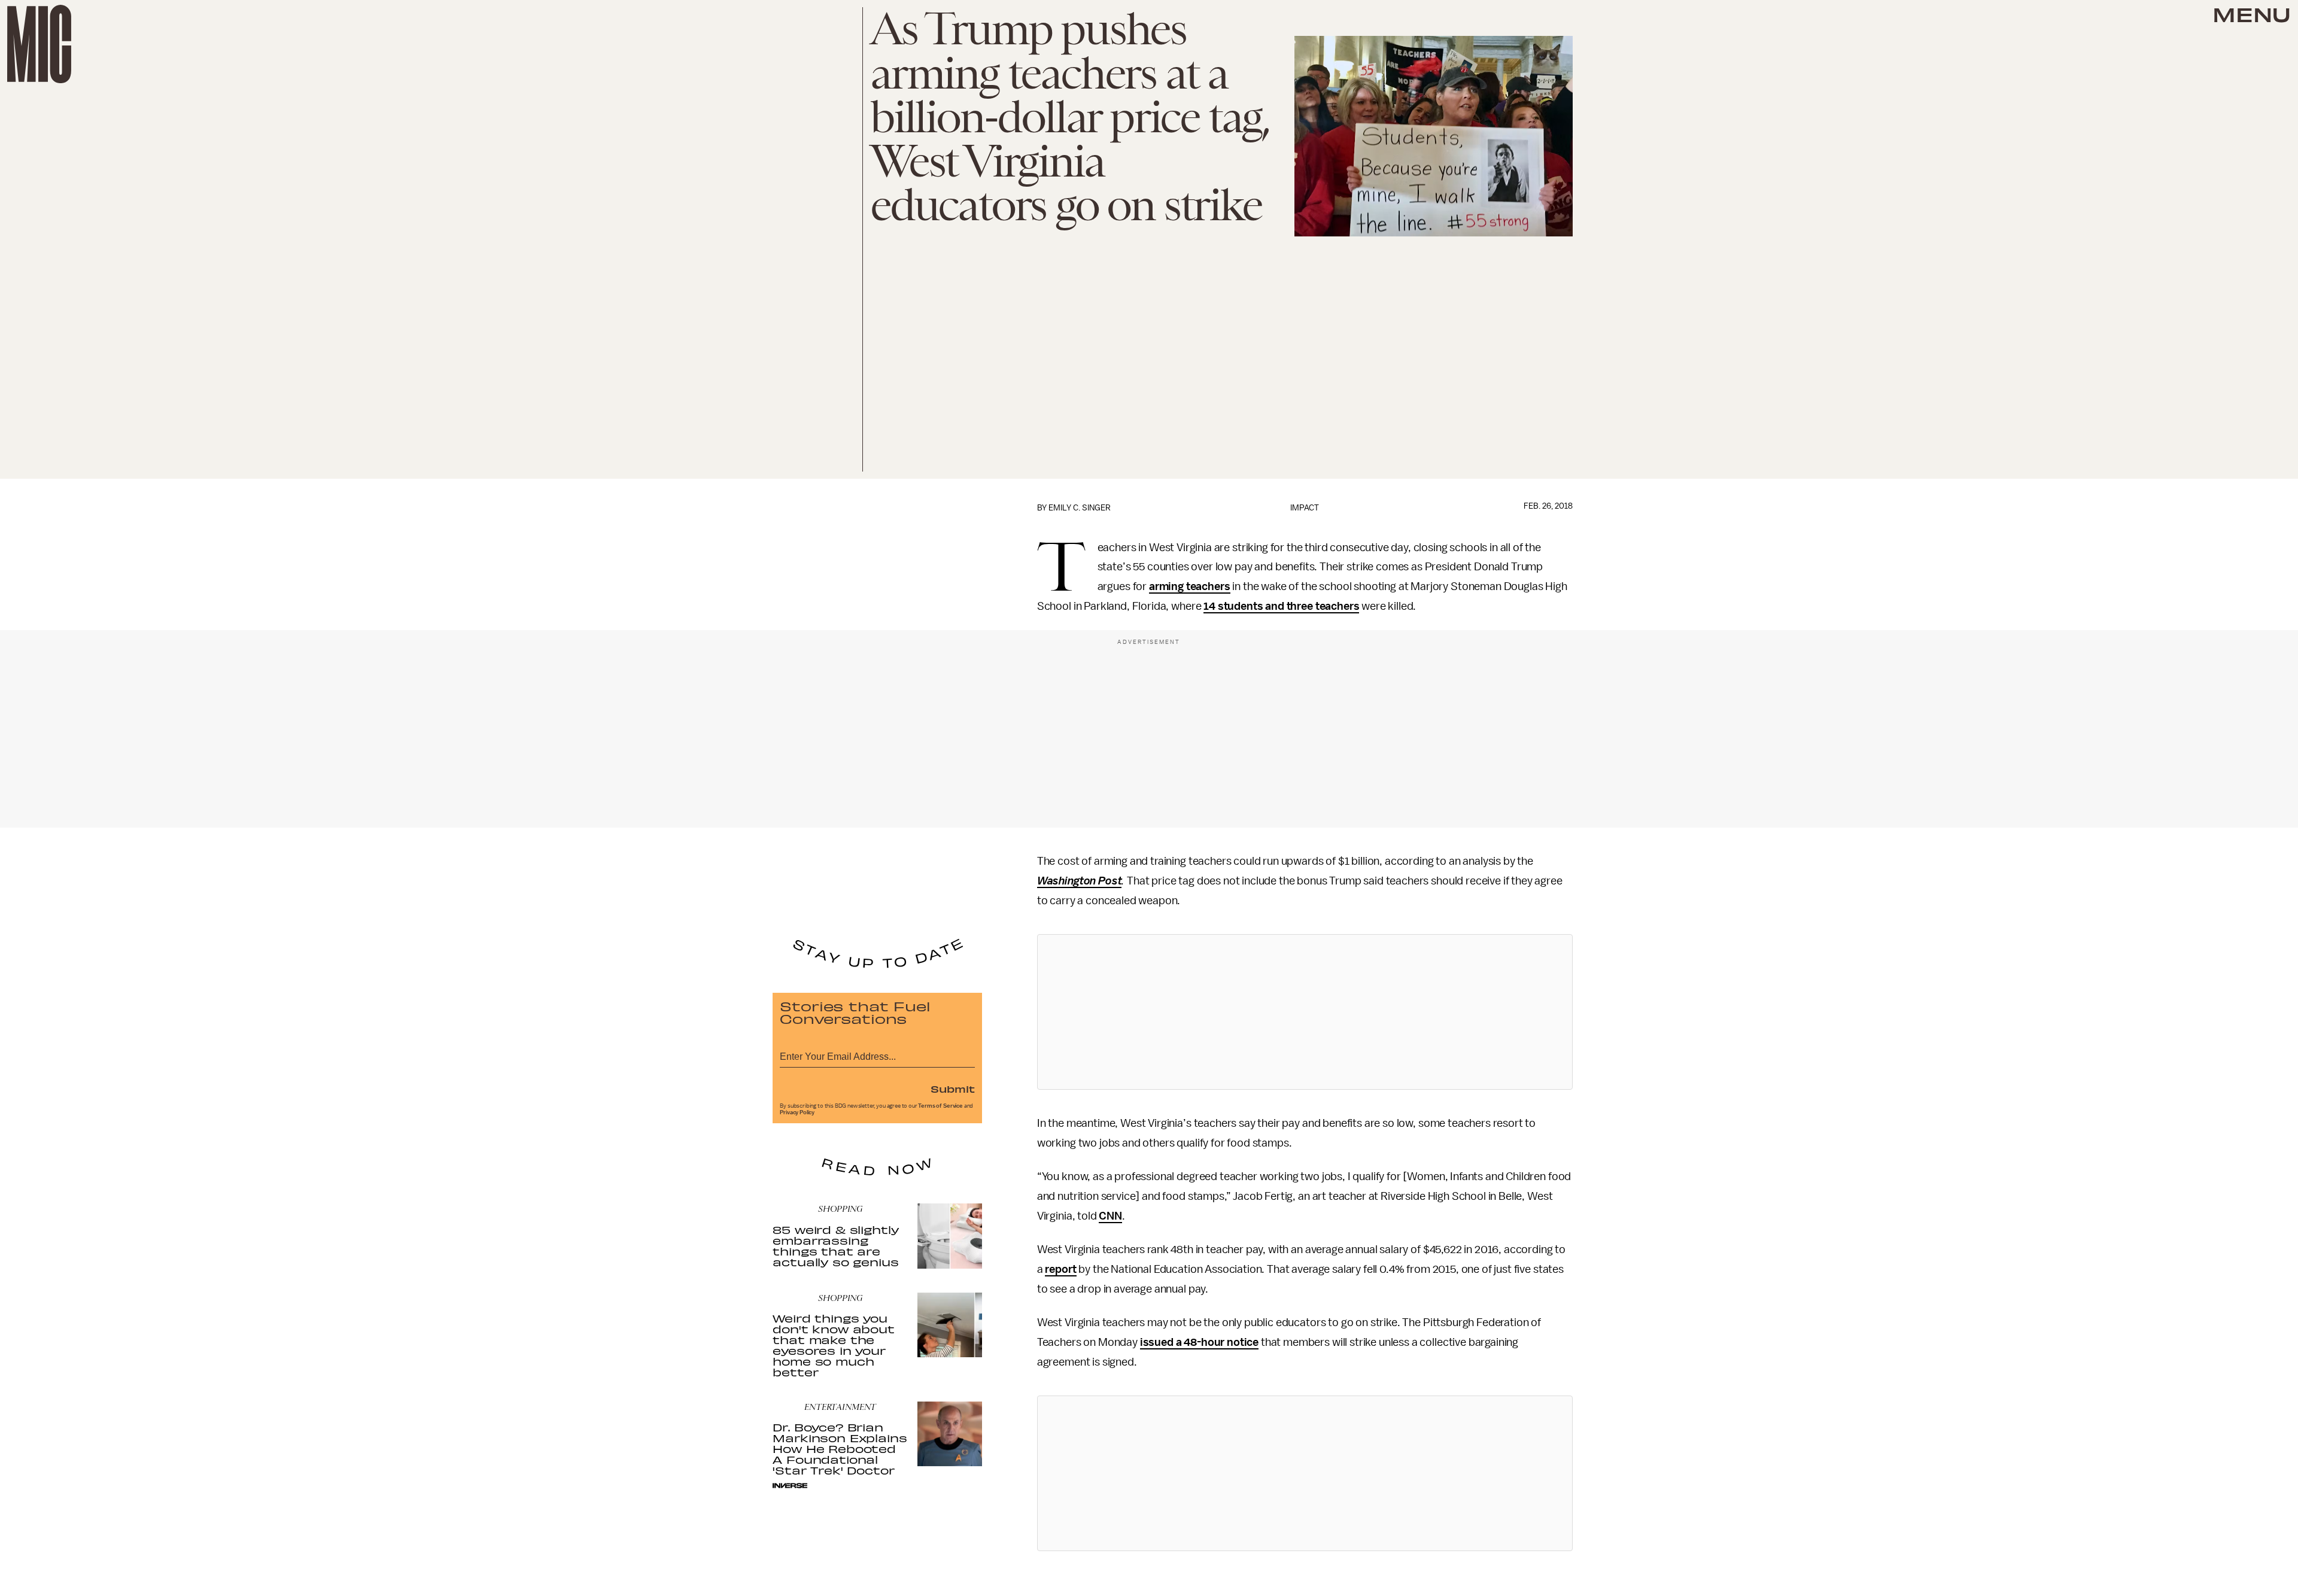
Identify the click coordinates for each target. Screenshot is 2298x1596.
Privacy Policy (797, 1112)
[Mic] (39, 44)
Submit (953, 1089)
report (1060, 1269)
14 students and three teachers (1281, 606)
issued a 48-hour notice (1199, 1342)
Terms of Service (940, 1106)
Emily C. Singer (1080, 508)
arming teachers (1190, 586)
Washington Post (1080, 881)
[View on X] (1305, 1012)
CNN (1110, 1216)
